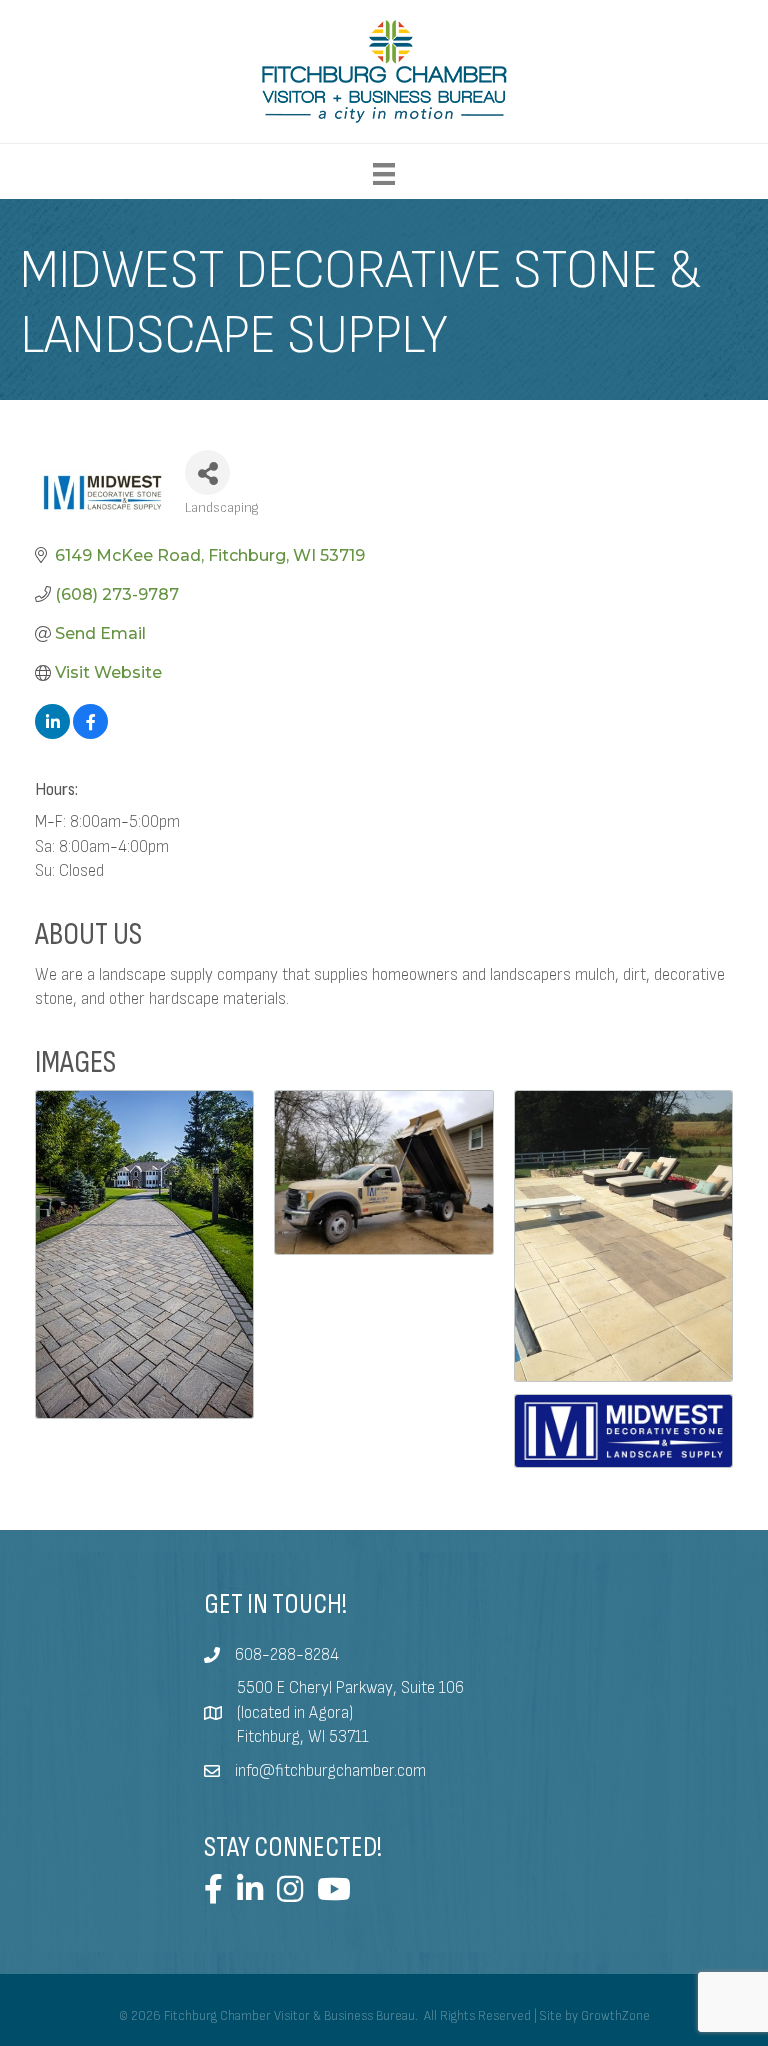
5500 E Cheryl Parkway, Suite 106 (350, 1688)
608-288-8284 (287, 1655)
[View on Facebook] (90, 733)
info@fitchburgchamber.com (330, 1771)
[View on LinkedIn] (52, 733)
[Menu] (384, 174)
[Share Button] (207, 472)
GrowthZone (615, 2016)
